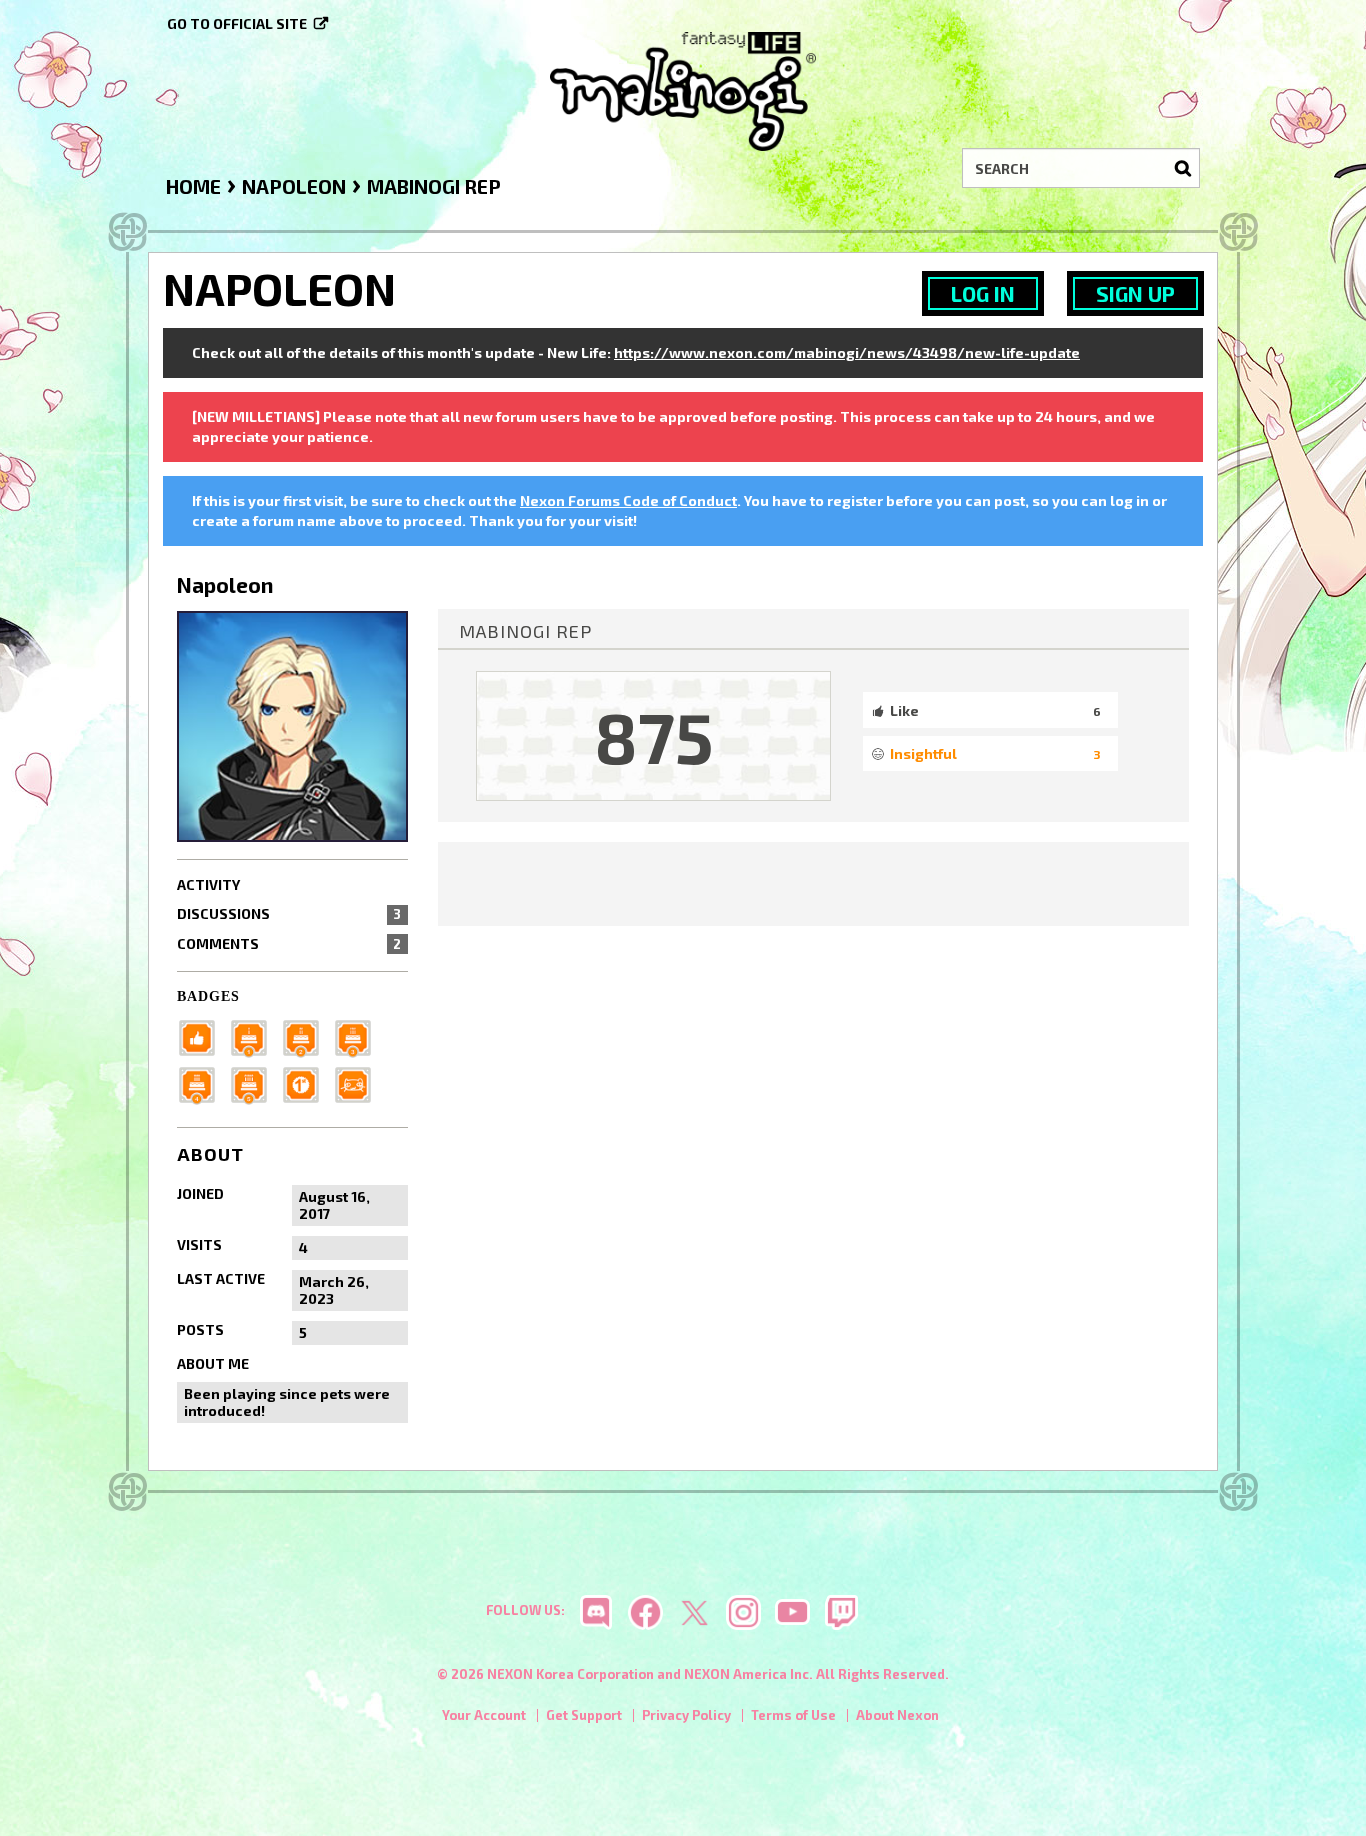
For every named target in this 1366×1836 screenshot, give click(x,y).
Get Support (584, 1715)
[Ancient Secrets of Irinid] (255, 1082)
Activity (208, 884)
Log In (983, 293)
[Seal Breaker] (307, 1082)
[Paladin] (307, 1035)
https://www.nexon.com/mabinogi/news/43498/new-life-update (847, 352)
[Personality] (359, 1082)
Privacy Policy (686, 1715)
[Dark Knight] (359, 1035)
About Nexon (897, 1715)
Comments (289, 943)
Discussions (289, 913)
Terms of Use (793, 1715)
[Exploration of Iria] (203, 1082)
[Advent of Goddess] (255, 1035)
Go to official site (237, 23)
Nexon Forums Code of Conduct (628, 500)
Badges (208, 996)
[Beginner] (203, 1035)
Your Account (484, 1715)
